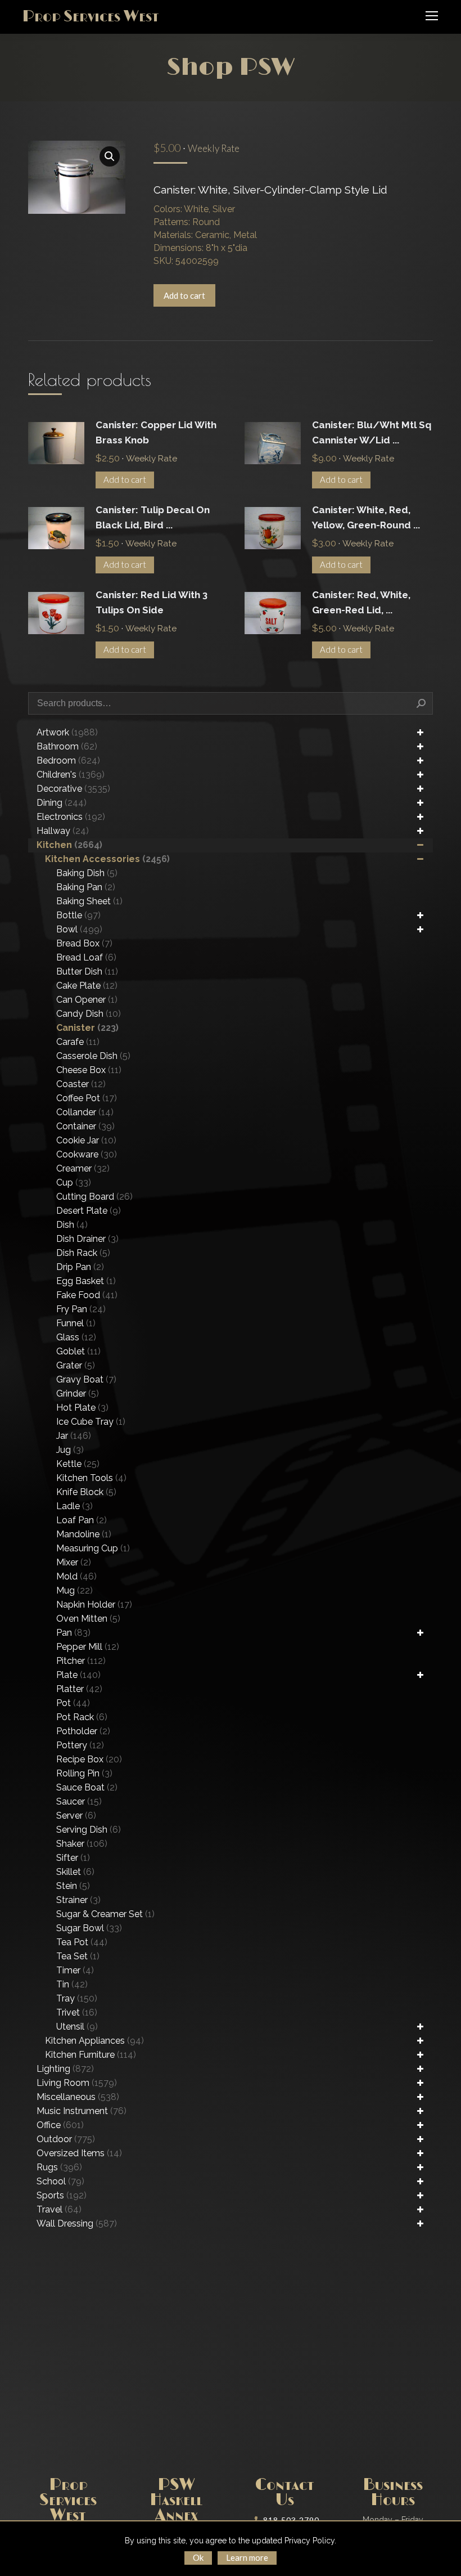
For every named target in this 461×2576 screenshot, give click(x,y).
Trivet (77, 2012)
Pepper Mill (88, 1647)
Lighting (65, 2069)
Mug (74, 1590)
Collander (85, 1112)
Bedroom (68, 760)
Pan (73, 1633)
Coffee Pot (87, 1098)
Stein (73, 1886)
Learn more (247, 2557)
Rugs (59, 2167)
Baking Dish (87, 873)
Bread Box (84, 943)
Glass (76, 1337)
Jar (74, 1436)
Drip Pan (80, 1267)
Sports (62, 2195)
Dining (62, 803)
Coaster (81, 1084)
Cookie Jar (86, 1140)
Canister (87, 1028)
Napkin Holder (94, 1605)
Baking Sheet (89, 901)
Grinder (78, 1394)
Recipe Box (89, 1759)
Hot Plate (82, 1408)
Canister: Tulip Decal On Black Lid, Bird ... (153, 517)
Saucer (79, 1801)
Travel (59, 2209)
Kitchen (69, 845)
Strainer (78, 1900)
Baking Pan (86, 887)
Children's (71, 775)
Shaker (82, 1844)
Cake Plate (87, 986)
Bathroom (67, 746)
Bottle (78, 915)
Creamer (83, 1168)
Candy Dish (89, 1014)
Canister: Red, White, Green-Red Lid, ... (361, 602)
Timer (75, 1970)
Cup (74, 1182)
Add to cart (184, 295)
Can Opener (87, 1000)
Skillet (75, 1872)
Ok (198, 2557)
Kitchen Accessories (107, 859)
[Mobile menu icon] (432, 16)
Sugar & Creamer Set (105, 1914)
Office (60, 2125)
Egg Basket (86, 1281)
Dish (72, 1225)
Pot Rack (82, 1717)
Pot (73, 1703)
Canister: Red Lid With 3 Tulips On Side (152, 602)
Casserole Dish (93, 1056)
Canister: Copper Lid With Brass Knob (156, 432)
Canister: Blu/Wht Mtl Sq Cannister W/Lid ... (372, 432)
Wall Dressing (77, 2223)
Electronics (71, 817)
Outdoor (66, 2139)
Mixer (74, 1562)
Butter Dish (87, 971)
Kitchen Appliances (94, 2041)
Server (76, 1816)
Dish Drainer (87, 1239)
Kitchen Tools (91, 1478)
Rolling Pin (84, 1773)
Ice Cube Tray (91, 1422)
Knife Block (86, 1492)
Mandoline (84, 1534)
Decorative (73, 789)
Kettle (78, 1464)
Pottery (80, 1745)
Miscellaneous (78, 2097)
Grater (76, 1365)
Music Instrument (82, 2111)
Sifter (73, 1858)
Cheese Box (89, 1070)
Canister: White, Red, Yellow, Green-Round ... (366, 517)
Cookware (87, 1154)
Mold (76, 1576)
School (60, 2181)
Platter (79, 1689)
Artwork (67, 732)
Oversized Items (79, 2153)
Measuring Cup (93, 1548)
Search (421, 703)
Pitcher (81, 1661)
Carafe (78, 1042)
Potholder (83, 1731)
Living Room (77, 2083)
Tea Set (78, 1956)
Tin (72, 1984)
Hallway (63, 831)
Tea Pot (82, 1942)
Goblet (78, 1351)
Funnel (76, 1323)
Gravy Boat (86, 1379)
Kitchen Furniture (91, 2055)
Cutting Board (94, 1197)
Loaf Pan (82, 1520)
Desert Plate (89, 1211)
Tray (77, 1998)
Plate (78, 1675)
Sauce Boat (87, 1787)
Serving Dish (89, 1830)
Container (85, 1126)
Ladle (74, 1506)
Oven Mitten (88, 1619)
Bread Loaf (86, 957)
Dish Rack (83, 1253)
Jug (70, 1450)
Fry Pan (81, 1309)
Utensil (77, 2027)
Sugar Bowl (89, 1928)
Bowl (79, 929)
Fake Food (87, 1295)
